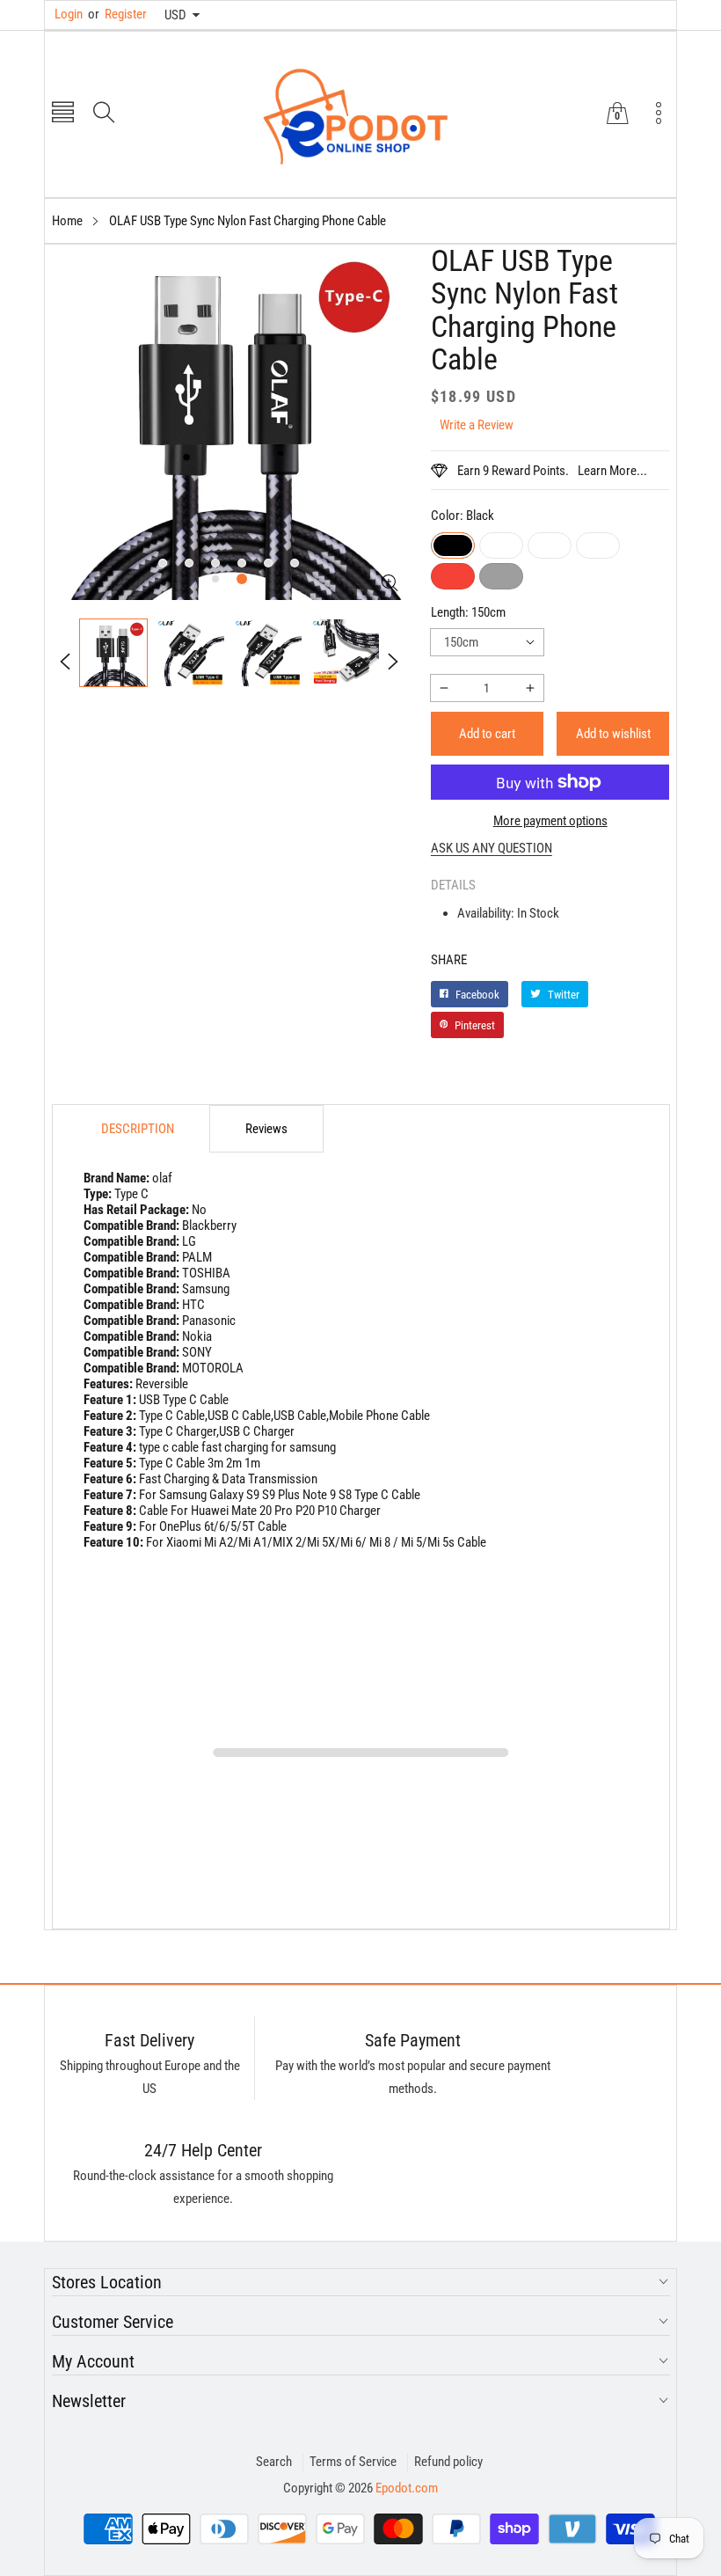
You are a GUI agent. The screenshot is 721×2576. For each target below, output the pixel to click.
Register (117, 14)
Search (274, 2462)
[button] (63, 114)
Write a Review (477, 425)
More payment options (550, 821)
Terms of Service (353, 2462)
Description (138, 1129)
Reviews (266, 1129)
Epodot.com (407, 2488)
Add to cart (487, 734)
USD (175, 15)
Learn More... (612, 471)
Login (69, 14)
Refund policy (448, 2462)
